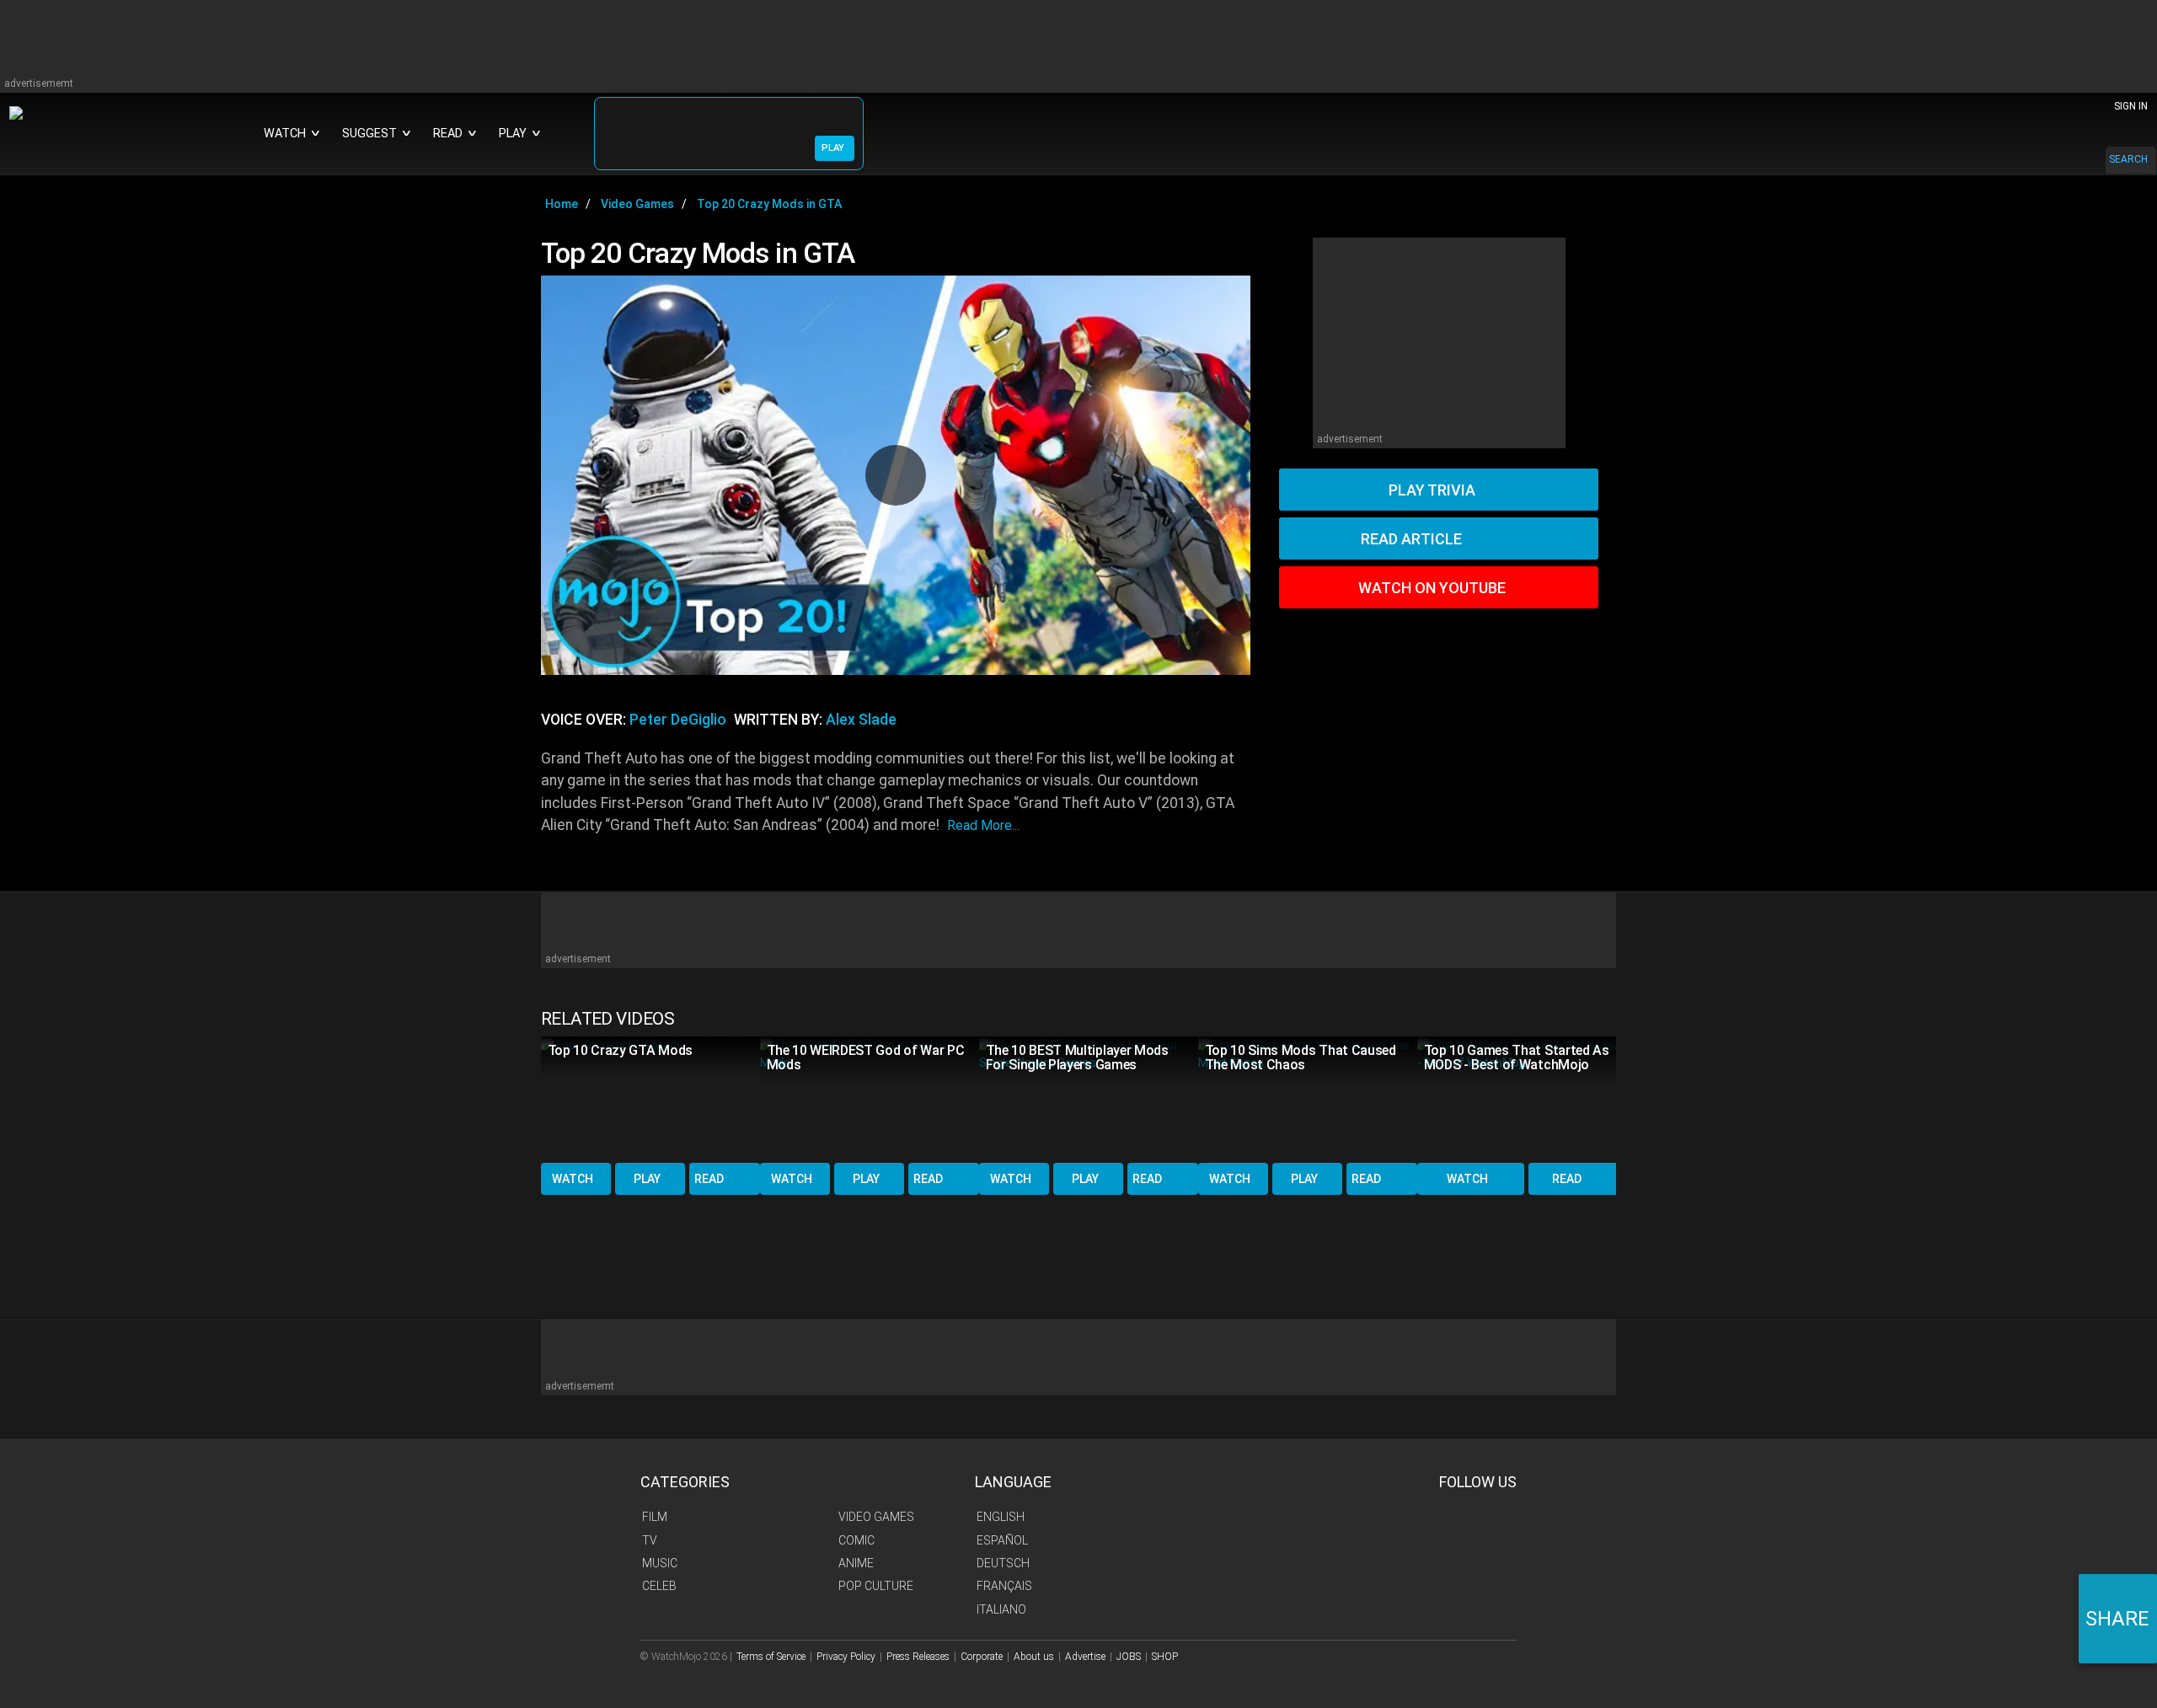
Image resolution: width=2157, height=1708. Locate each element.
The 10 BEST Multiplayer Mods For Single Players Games (1077, 1057)
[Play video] (896, 475)
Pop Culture (876, 1586)
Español (1002, 1540)
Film (655, 1517)
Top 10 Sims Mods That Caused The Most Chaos (1301, 1057)
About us (1034, 1657)
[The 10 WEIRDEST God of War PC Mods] (870, 1098)
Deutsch (1003, 1563)
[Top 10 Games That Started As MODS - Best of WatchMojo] (1527, 1098)
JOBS (1129, 1657)
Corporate (982, 1657)
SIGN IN (2131, 106)
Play (647, 1179)
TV (650, 1540)
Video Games (876, 1517)
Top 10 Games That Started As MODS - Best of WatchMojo (1517, 1057)
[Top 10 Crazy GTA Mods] (650, 1098)
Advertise (1085, 1657)
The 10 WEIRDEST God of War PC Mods (866, 1057)
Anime (856, 1563)
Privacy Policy (846, 1657)
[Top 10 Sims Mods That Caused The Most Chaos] (1308, 1098)
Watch (573, 1179)
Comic (856, 1540)
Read (709, 1179)
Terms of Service (771, 1657)
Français (1004, 1586)
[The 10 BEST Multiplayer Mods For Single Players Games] (1089, 1098)
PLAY (833, 148)
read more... (983, 825)
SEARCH (2128, 159)
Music (660, 1563)
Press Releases (918, 1657)
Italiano (1001, 1609)
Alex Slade (861, 720)
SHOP (1165, 1657)
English (1001, 1517)
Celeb (659, 1586)
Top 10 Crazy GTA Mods (620, 1050)
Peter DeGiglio (678, 720)
